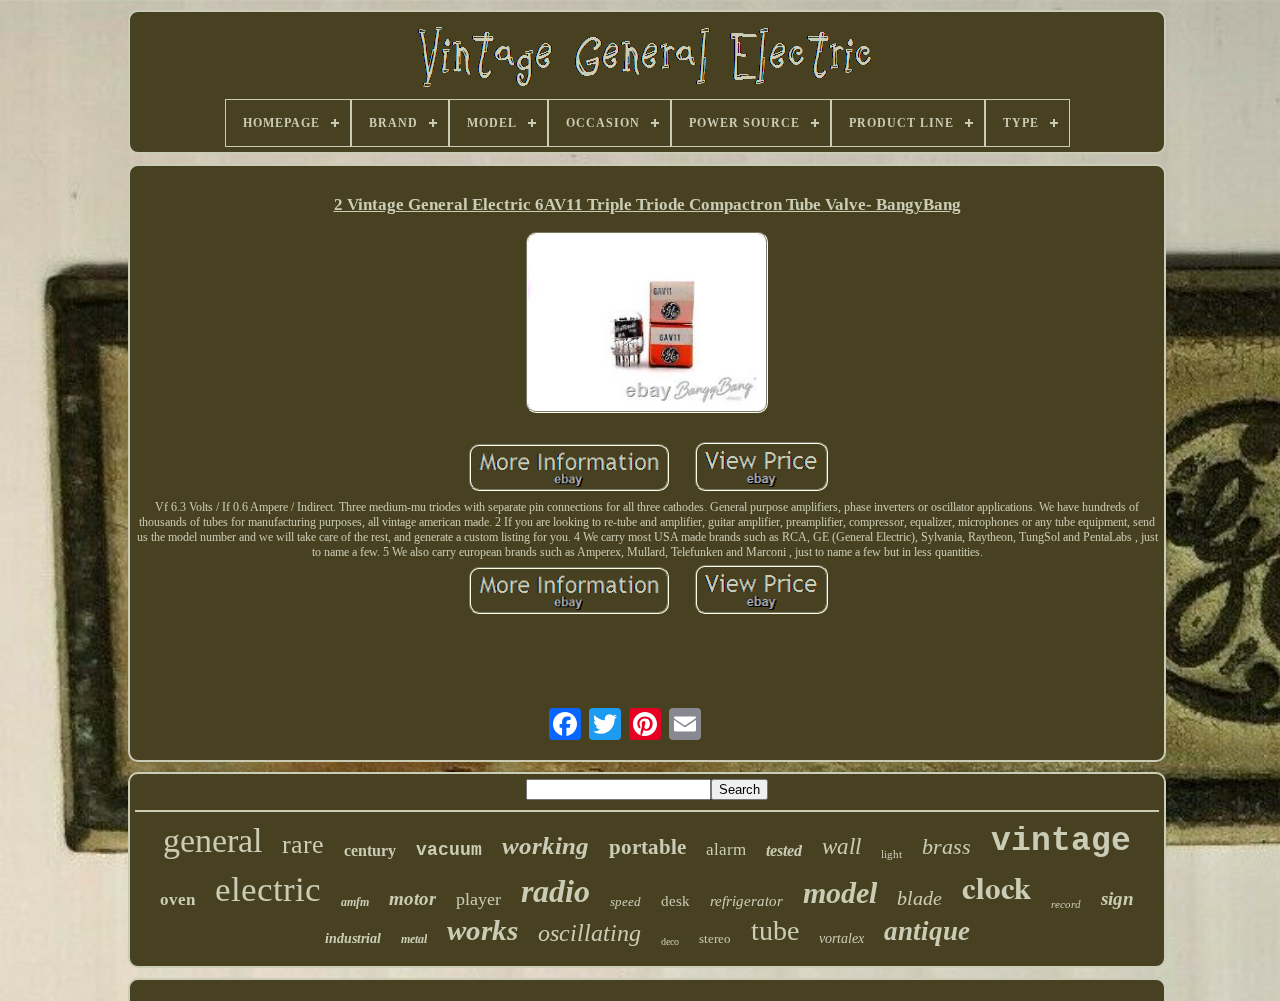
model (840, 892)
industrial (353, 938)
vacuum (449, 850)
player (478, 899)
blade (919, 898)
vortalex (841, 938)
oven (177, 899)
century (370, 850)
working (545, 845)
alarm (726, 849)
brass (946, 846)
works (482, 930)
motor (412, 898)
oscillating (589, 933)
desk (675, 901)
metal (414, 939)
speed (625, 901)
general (212, 840)
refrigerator (746, 901)
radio (555, 891)
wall (841, 846)
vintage (1061, 841)
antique (927, 931)
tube (775, 930)
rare (303, 844)
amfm (355, 902)
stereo (715, 938)
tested (784, 850)
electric (268, 889)
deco (670, 941)
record (1066, 904)
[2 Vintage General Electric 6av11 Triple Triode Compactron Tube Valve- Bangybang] (647, 325)
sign (1117, 898)
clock (996, 887)
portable (647, 847)
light (891, 854)
